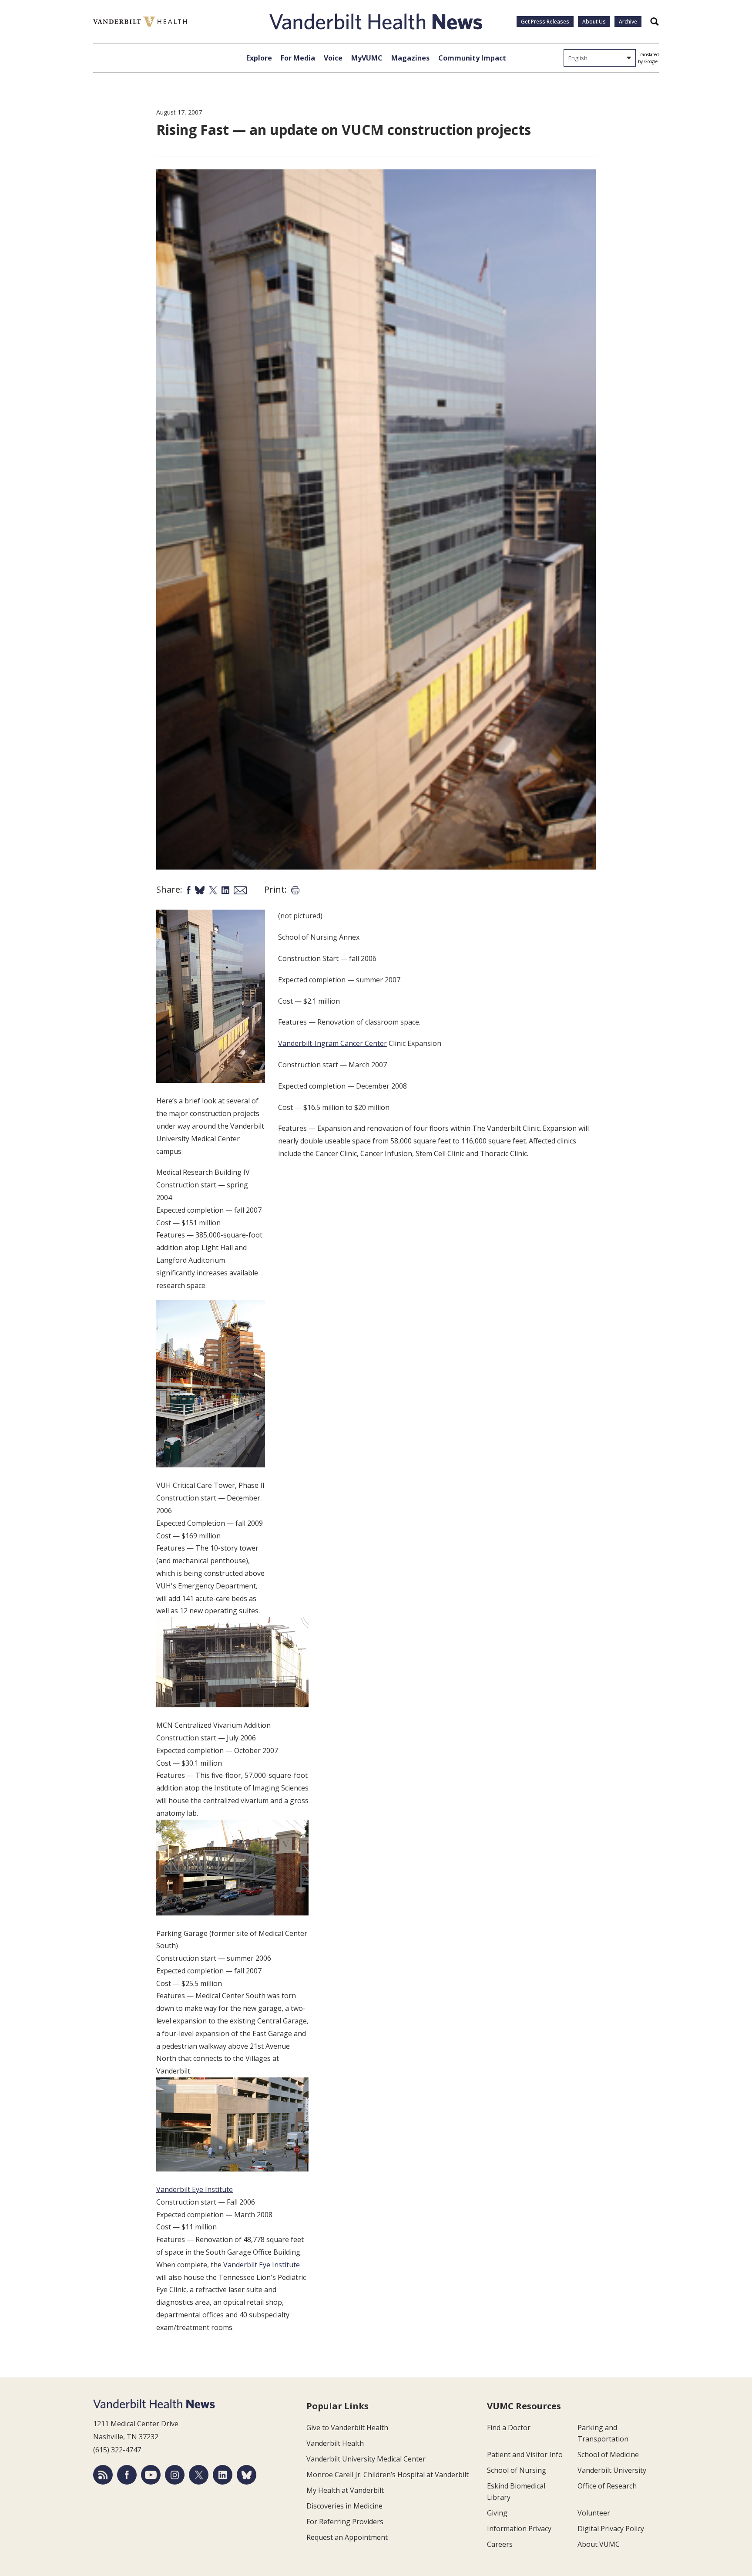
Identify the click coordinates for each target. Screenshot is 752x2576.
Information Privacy (519, 2529)
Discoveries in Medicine (344, 2506)
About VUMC (599, 2544)
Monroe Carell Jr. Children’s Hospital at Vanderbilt (388, 2475)
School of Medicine (608, 2455)
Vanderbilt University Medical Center (366, 2459)
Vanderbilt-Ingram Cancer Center (332, 1043)
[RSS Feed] (103, 2475)
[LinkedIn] (223, 2475)
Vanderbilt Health (335, 2443)
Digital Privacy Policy (611, 2529)
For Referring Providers (345, 2522)
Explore (259, 58)
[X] (199, 2475)
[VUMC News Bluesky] (247, 2475)
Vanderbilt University (612, 2470)
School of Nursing (517, 2470)
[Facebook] (127, 2475)
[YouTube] (151, 2475)
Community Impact (472, 58)
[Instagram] (175, 2475)
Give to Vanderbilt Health (347, 2428)
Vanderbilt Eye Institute (195, 2189)
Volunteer (594, 2513)
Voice (333, 58)
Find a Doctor (509, 2428)
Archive (628, 22)
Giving (497, 2513)
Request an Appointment (347, 2537)
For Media (298, 58)
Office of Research (607, 2486)
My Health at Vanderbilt (345, 2490)
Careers (500, 2544)
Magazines (410, 58)
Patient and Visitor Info (525, 2455)
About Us (594, 22)
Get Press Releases (545, 22)
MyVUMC (367, 58)
